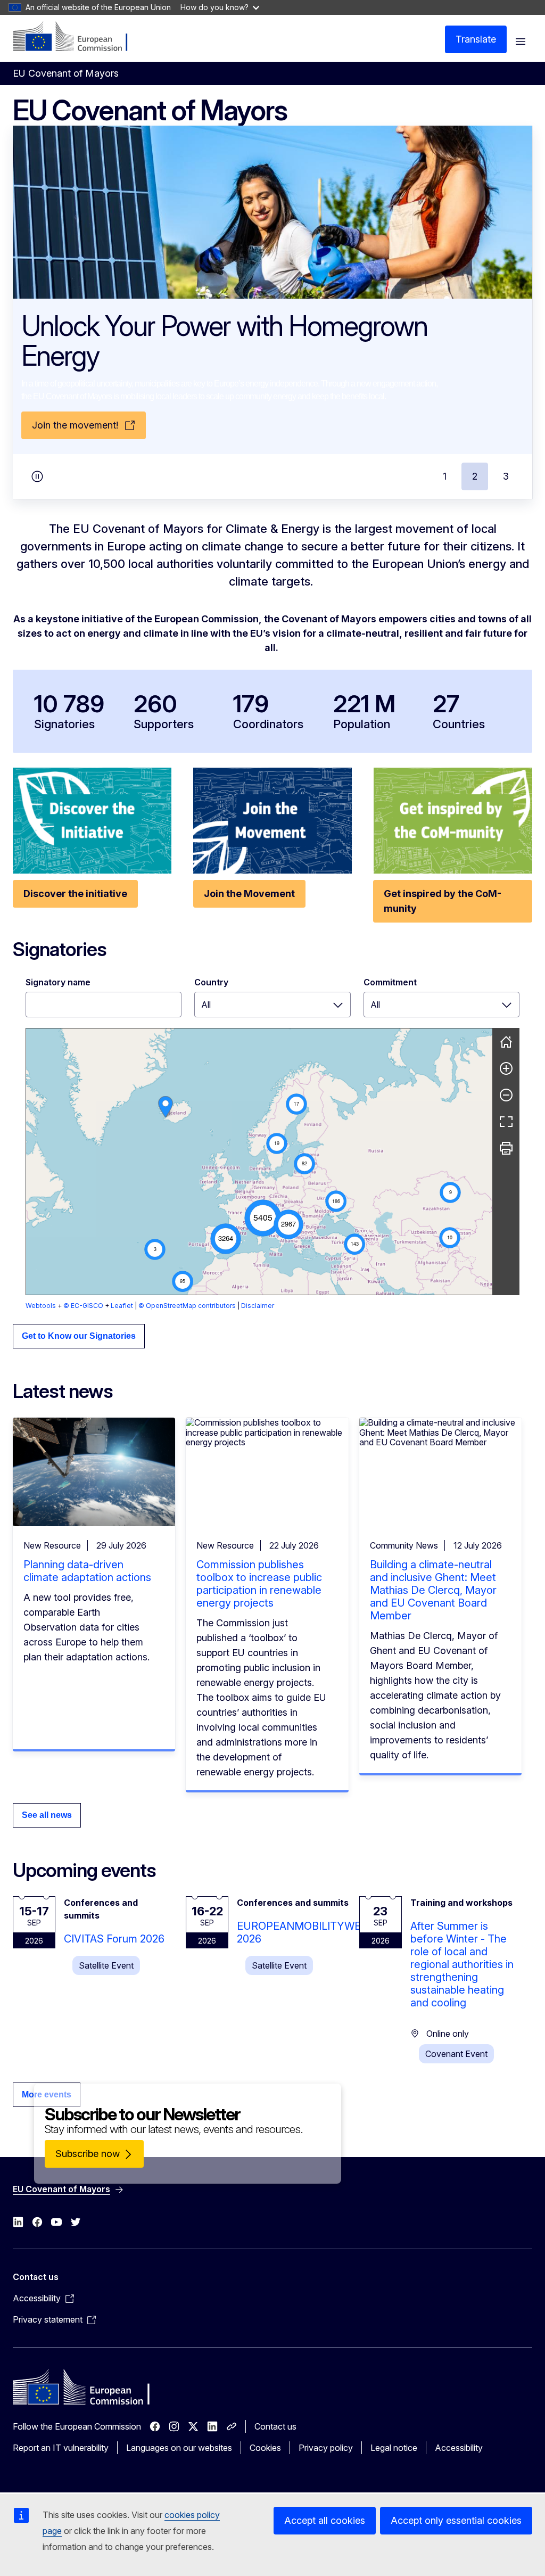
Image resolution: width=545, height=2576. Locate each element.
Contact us (275, 2426)
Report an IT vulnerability (61, 2448)
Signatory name (58, 982)
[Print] (506, 1148)
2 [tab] (475, 476)
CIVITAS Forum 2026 (114, 1939)
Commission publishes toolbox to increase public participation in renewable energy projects (259, 1584)
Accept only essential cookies (456, 2520)
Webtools (41, 1306)
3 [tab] (506, 476)
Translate (476, 39)
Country (211, 982)
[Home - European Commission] (77, 37)
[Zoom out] (506, 1095)
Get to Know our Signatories (79, 1336)
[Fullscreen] (506, 1122)
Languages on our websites (179, 2448)
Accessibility (459, 2448)
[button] (263, 1218)
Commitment (390, 982)
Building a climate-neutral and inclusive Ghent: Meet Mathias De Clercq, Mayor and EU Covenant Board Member (433, 1590)
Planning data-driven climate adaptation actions (87, 1571)
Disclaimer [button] (258, 1306)
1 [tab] (445, 476)
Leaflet (122, 1306)
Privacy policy (326, 2448)
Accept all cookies (325, 2520)
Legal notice (394, 2448)
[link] (166, 1107)
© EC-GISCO (83, 1306)
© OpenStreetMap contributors (187, 1306)
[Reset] (506, 1042)
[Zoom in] (506, 1068)
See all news (47, 1815)
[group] (259, 1162)
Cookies (265, 2448)
